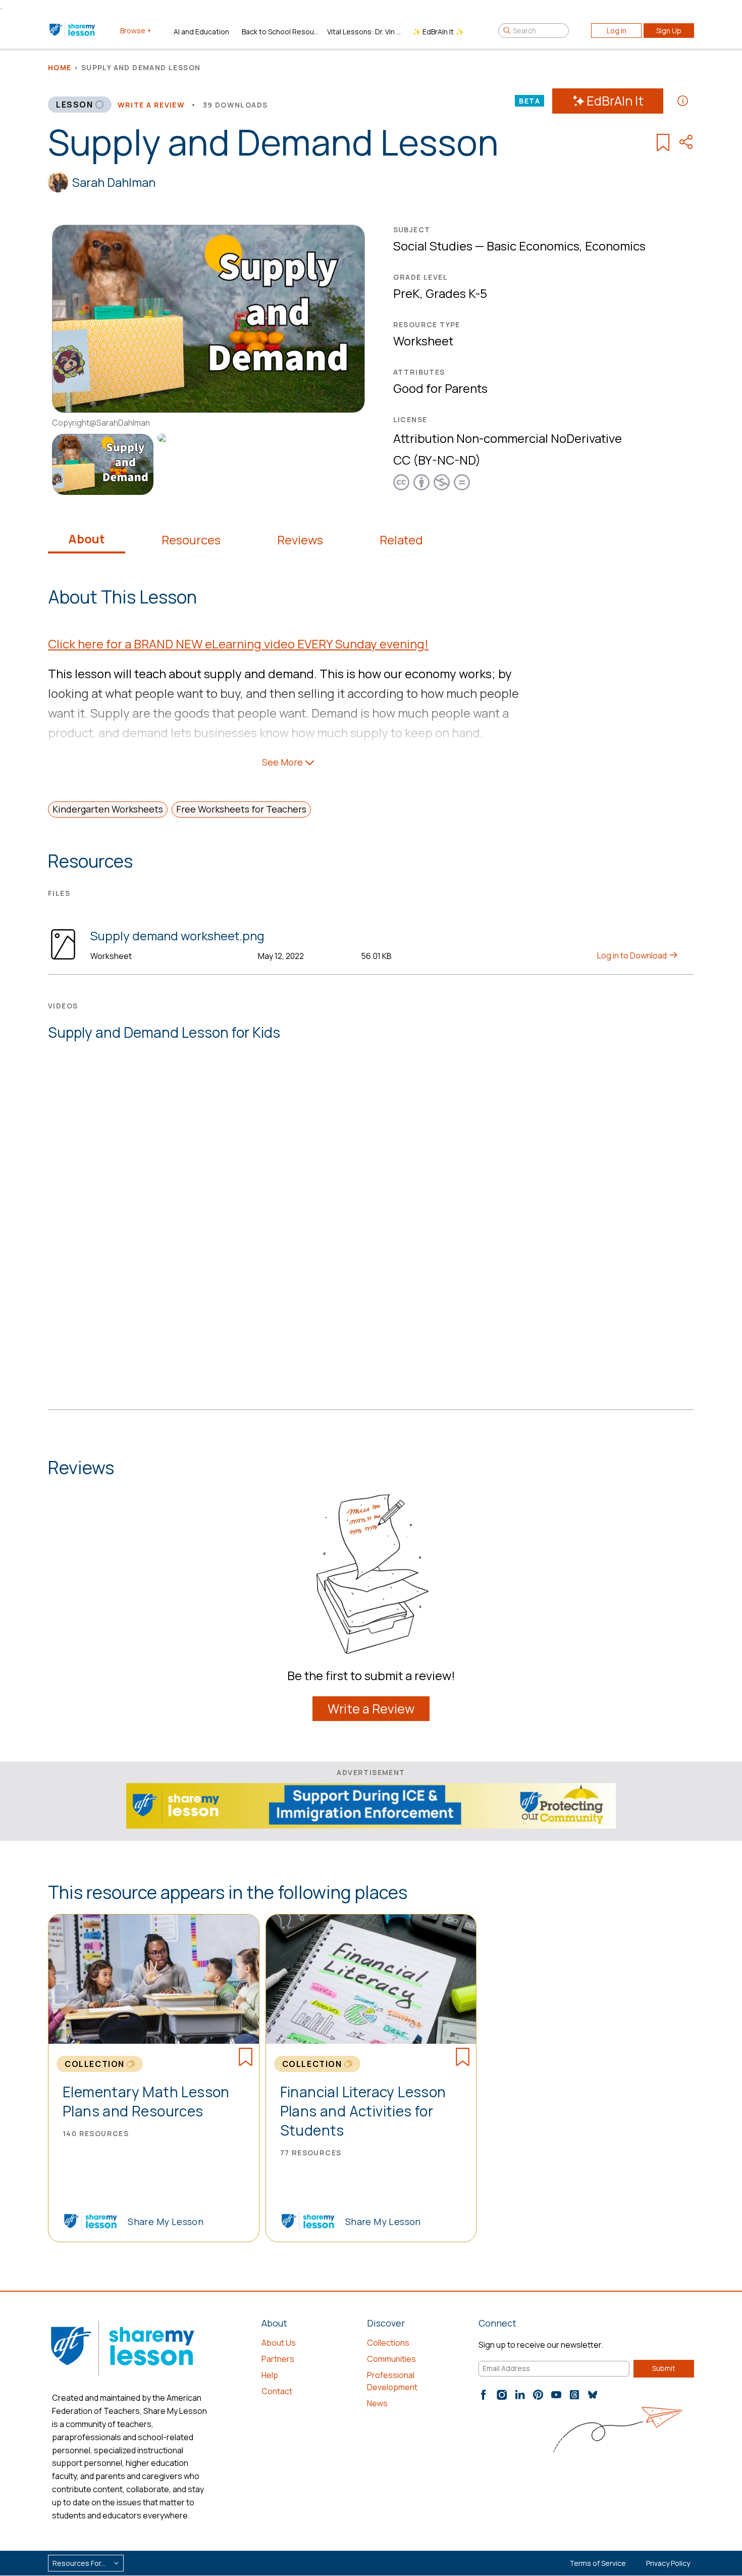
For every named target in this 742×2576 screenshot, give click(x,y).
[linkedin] (520, 2395)
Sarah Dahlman (114, 182)
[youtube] (556, 2395)
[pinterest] (538, 2395)
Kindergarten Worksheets (108, 809)
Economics (615, 246)
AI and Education (201, 32)
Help (270, 2375)
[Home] (73, 30)
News (377, 2403)
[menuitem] (101, 464)
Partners (278, 2359)
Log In (617, 31)
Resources (191, 540)
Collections (388, 2343)
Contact (277, 2391)
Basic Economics (533, 246)
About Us (279, 2343)
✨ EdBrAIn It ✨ (438, 32)
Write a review (151, 105)
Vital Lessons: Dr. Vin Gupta (366, 32)
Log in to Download (633, 955)
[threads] (574, 2395)
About (87, 539)
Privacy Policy (668, 2563)
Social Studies (433, 246)
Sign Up (669, 31)
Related (401, 540)
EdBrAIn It (615, 101)
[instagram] (502, 2395)
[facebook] (484, 2395)
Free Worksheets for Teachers (241, 809)
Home (60, 67)
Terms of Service (598, 2563)
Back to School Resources (280, 32)
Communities (391, 2359)
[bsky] (593, 2395)
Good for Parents (440, 388)
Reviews (300, 540)
